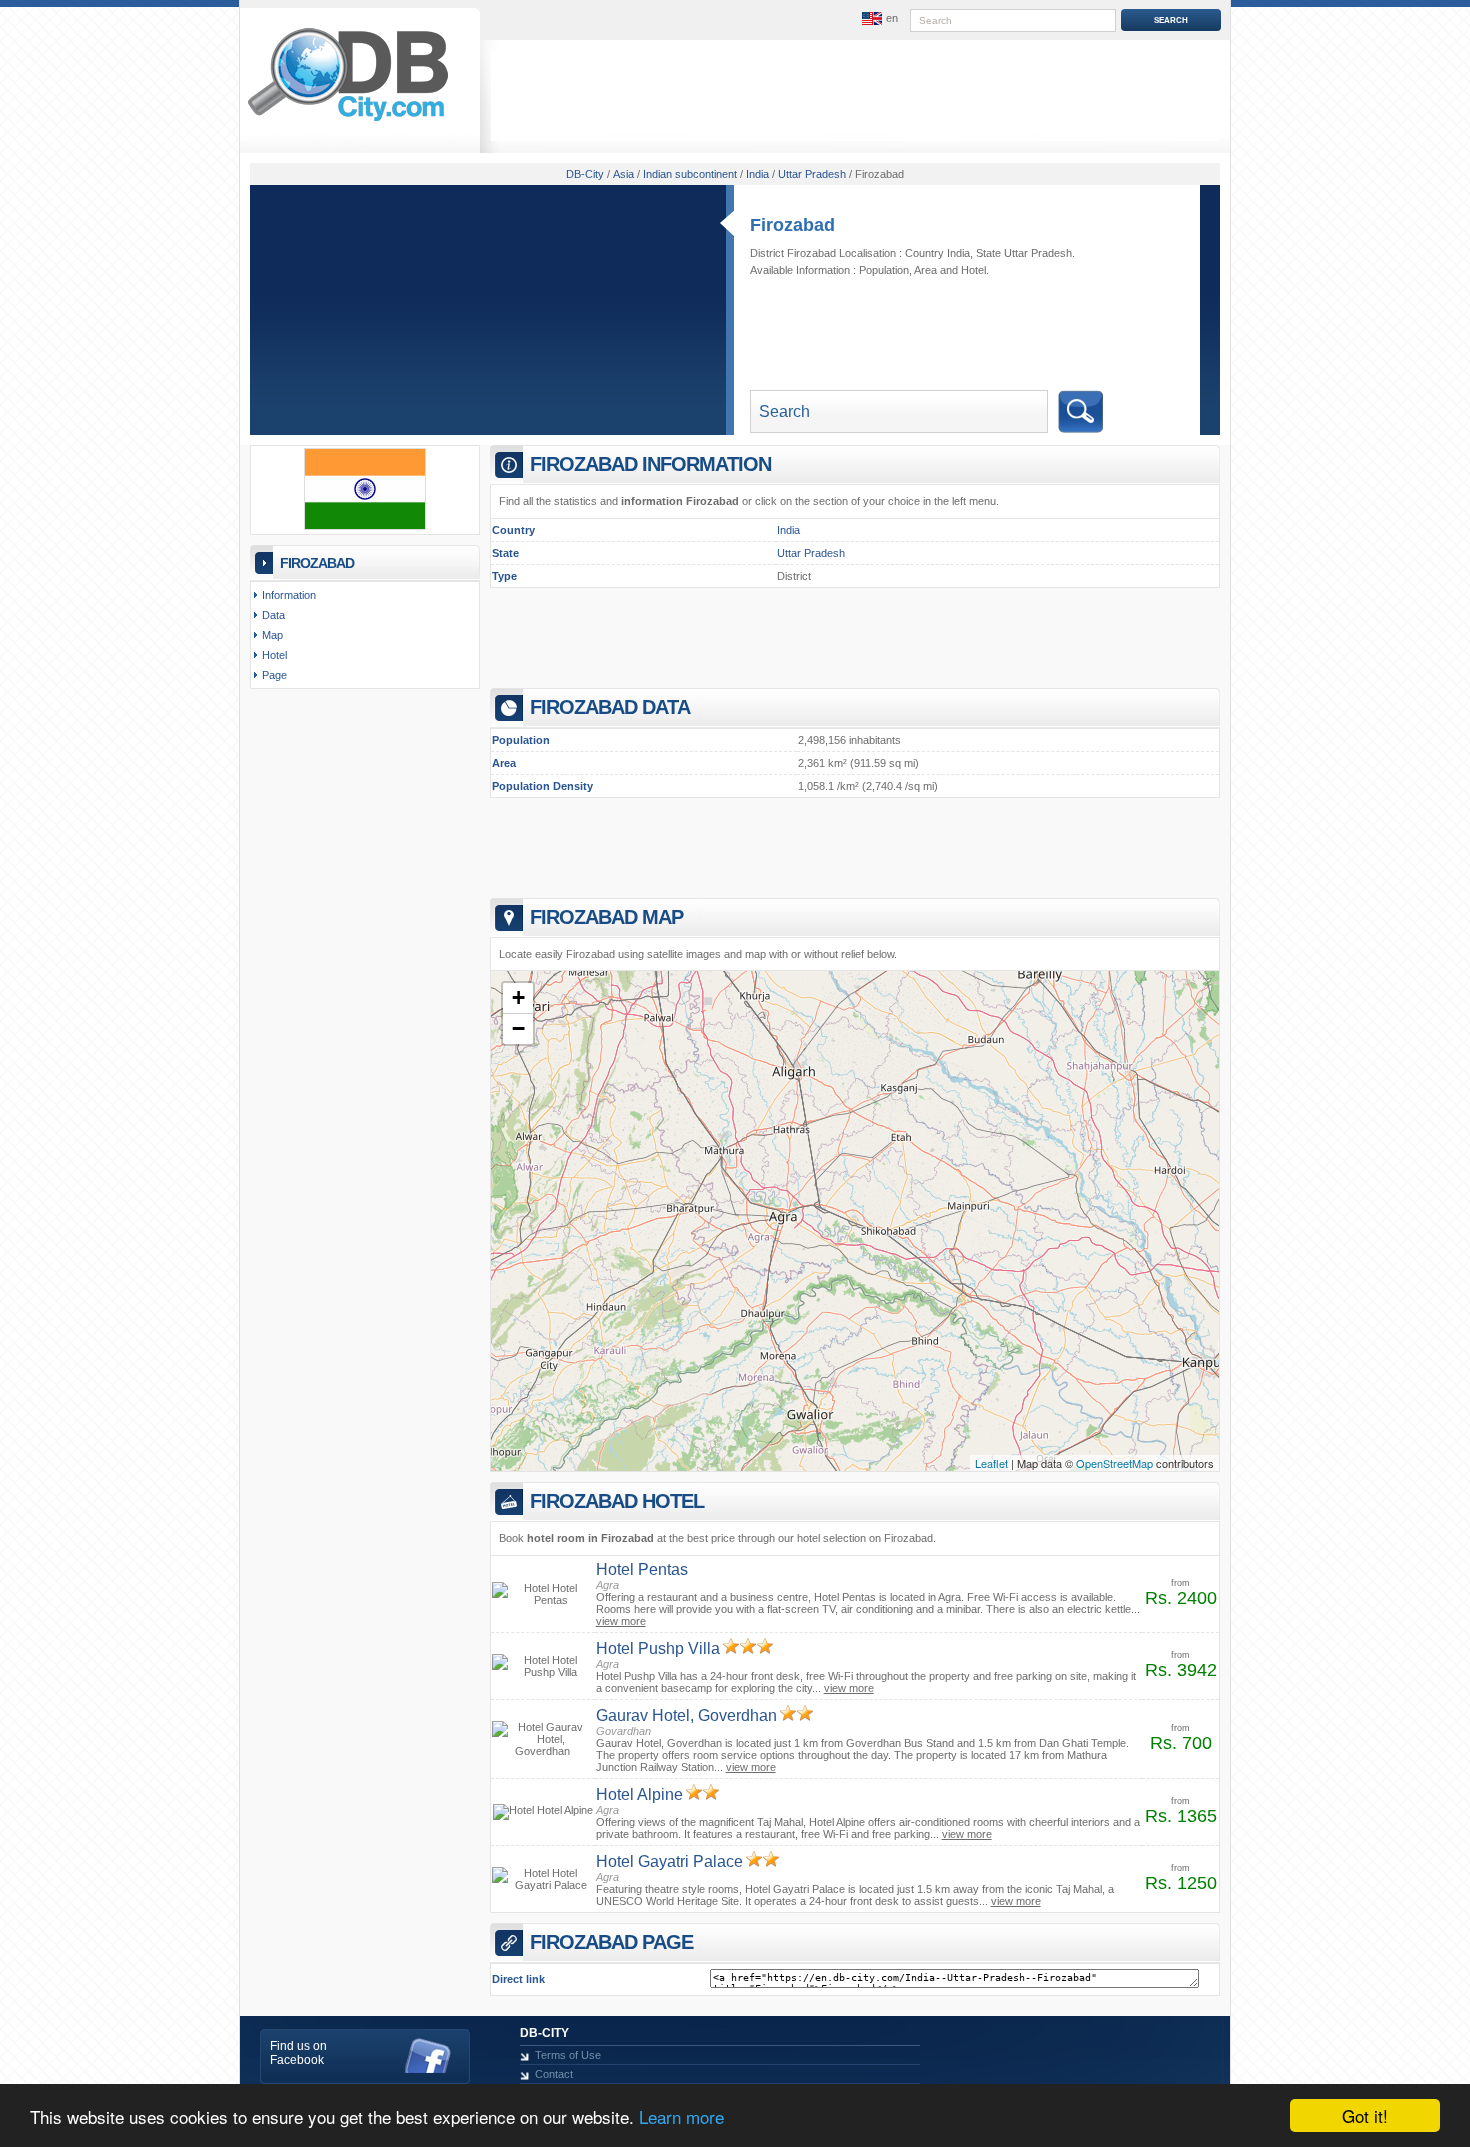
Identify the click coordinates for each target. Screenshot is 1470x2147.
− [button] (518, 1028)
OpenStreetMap (1114, 1463)
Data (273, 615)
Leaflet (991, 1463)
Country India (937, 253)
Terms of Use (568, 2055)
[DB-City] (348, 121)
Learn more (681, 2116)
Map (272, 635)
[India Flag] (365, 526)
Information (289, 595)
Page (274, 675)
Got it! (1365, 2115)
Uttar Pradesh (811, 553)
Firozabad (792, 225)
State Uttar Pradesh (1024, 253)
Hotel (973, 270)
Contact (554, 2074)
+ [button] (518, 997)
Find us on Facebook (298, 2053)
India (788, 530)
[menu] (878, 19)
